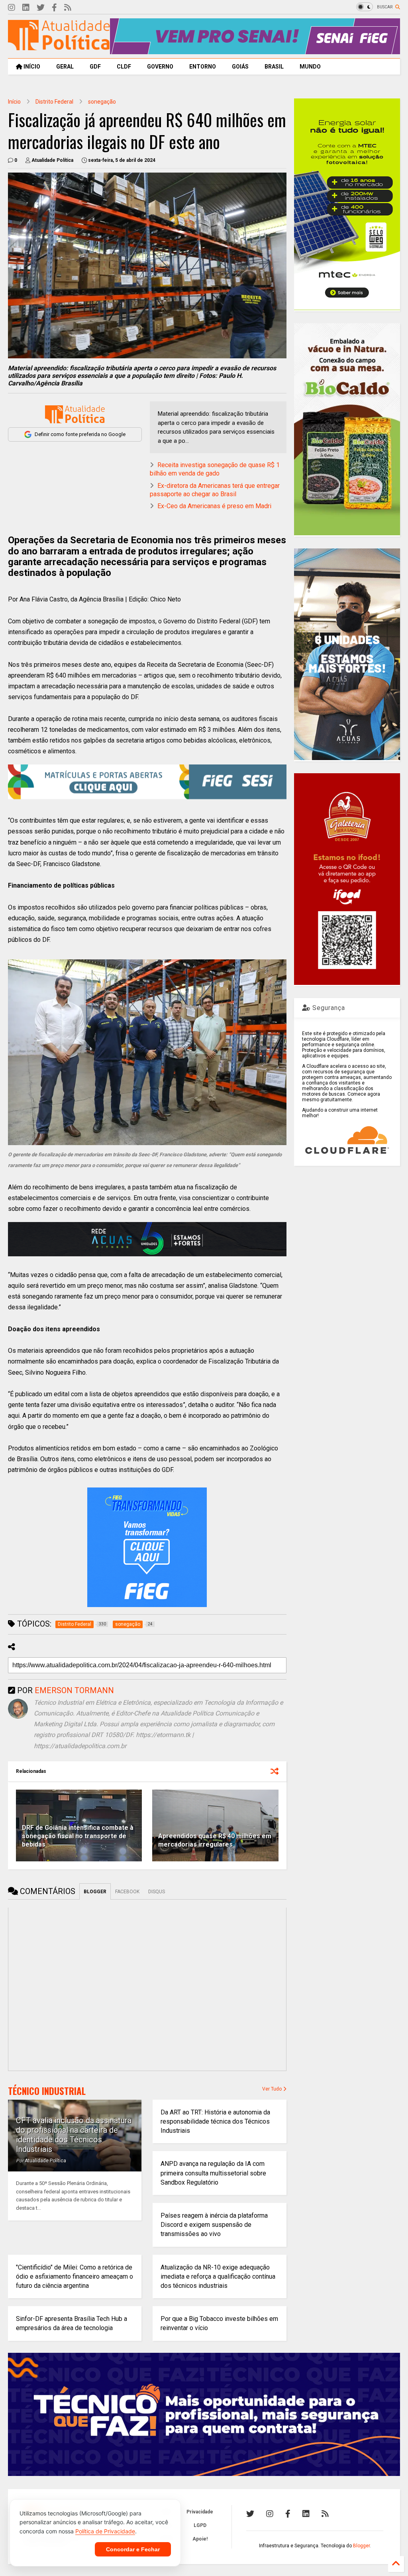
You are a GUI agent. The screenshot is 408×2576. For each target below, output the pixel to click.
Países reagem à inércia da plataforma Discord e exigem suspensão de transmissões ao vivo (214, 2225)
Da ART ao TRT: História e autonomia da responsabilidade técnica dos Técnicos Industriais (215, 2121)
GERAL (65, 67)
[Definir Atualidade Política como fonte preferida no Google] (75, 414)
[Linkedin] (26, 8)
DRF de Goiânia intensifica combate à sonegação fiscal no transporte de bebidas (78, 1836)
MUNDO (310, 67)
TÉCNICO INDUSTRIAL (47, 2091)
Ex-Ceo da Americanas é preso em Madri (214, 506)
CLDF (124, 67)
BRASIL (274, 67)
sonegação (102, 102)
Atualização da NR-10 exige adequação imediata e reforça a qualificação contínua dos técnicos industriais (218, 2276)
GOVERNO (160, 67)
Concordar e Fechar (133, 2549)
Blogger (361, 2546)
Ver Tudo (273, 2089)
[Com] (325, 2514)
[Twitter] (41, 8)
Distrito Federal (54, 102)
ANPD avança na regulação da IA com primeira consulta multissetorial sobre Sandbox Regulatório (213, 2173)
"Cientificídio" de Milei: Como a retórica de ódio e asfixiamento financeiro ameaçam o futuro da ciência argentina (75, 2276)
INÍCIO (31, 67)
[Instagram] (12, 8)
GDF (95, 67)
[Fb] (54, 8)
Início (14, 102)
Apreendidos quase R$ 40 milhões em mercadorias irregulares (215, 1840)
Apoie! (200, 2539)
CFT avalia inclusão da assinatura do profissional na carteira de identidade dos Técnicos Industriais (74, 2135)
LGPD (200, 2525)
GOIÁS (240, 67)
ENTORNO (203, 67)
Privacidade (200, 2512)
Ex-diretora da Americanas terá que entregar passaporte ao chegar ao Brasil (215, 490)
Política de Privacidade (105, 2531)
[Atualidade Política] (59, 47)
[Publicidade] (147, 1239)
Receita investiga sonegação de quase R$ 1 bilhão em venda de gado (215, 469)
